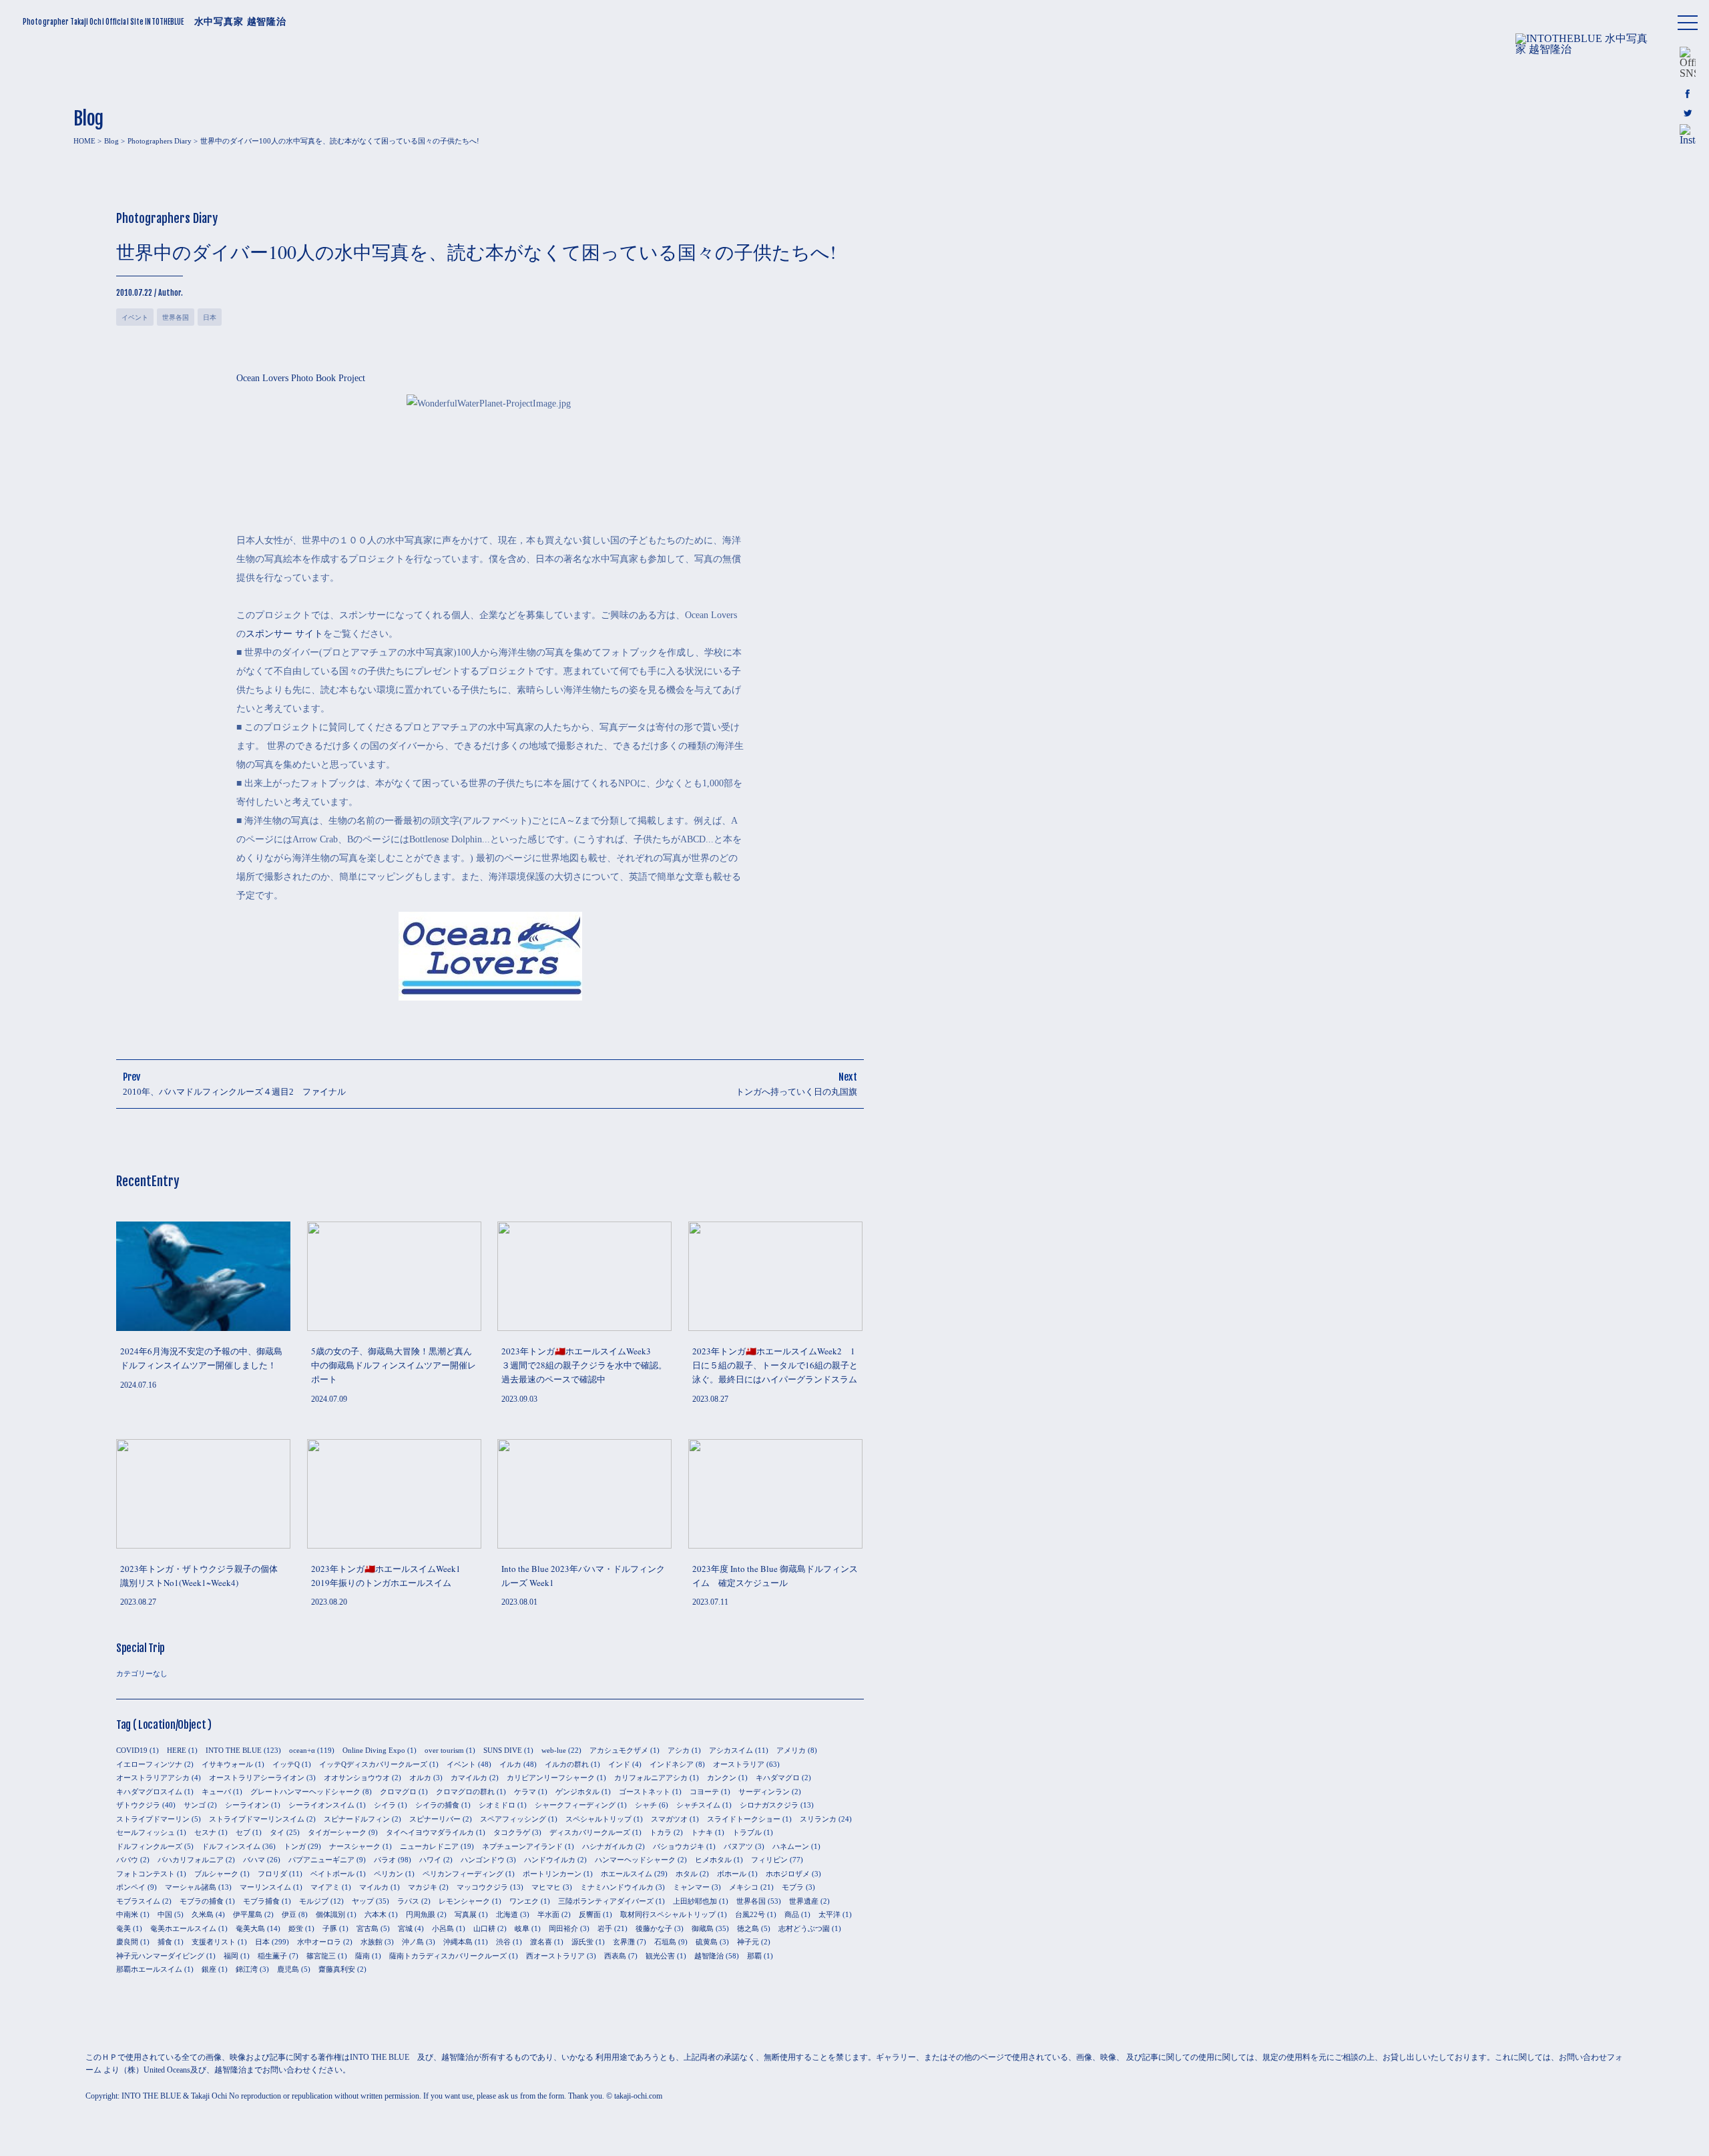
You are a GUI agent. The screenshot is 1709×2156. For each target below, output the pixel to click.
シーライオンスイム (321, 1805)
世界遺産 (804, 1901)
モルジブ (314, 1901)
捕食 (165, 1942)
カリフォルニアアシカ (651, 1778)
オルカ (420, 1778)
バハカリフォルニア (191, 1860)
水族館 (372, 1942)
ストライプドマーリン (153, 1819)
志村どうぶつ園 (804, 1928)
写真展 (466, 1914)
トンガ (295, 1846)
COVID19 (132, 1750)
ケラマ (525, 1792)
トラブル (747, 1832)
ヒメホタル (713, 1860)
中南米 (127, 1914)
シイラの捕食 (437, 1805)
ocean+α (302, 1750)
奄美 (124, 1928)
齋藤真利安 (337, 1969)
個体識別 (330, 1914)
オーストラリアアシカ (153, 1778)
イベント (135, 317)
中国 (165, 1914)
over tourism (444, 1750)
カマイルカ (469, 1778)
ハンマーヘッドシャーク (635, 1860)
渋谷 (503, 1942)
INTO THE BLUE (234, 1750)
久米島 (203, 1914)
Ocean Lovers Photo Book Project (301, 378)
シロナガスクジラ (769, 1805)
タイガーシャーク (337, 1832)
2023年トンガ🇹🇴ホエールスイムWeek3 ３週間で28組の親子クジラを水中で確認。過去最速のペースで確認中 (584, 1365)
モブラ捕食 (261, 1901)
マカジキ (423, 1887)
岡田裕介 (563, 1928)
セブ (243, 1832)
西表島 (615, 1956)
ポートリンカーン (552, 1874)
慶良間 (127, 1942)
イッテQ (286, 1764)
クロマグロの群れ (465, 1792)
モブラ (793, 1887)
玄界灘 (624, 1942)
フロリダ (272, 1874)
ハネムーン (791, 1846)
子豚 (330, 1928)
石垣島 (665, 1942)
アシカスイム (731, 1750)
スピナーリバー (435, 1819)
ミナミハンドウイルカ (617, 1887)
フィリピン (769, 1860)
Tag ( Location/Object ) (164, 1725)
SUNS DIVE (503, 1750)
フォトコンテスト (146, 1874)
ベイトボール (332, 1874)
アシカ (679, 1750)
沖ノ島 (413, 1942)
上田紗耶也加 (695, 1901)
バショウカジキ (679, 1846)
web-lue (554, 1750)
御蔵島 (703, 1928)
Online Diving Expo (374, 1750)
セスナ (205, 1832)
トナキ (702, 1832)
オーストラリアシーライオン (257, 1778)
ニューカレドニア (429, 1846)
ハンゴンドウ (483, 1860)
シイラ (385, 1805)
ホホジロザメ (788, 1874)
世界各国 (176, 317)
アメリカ (791, 1750)
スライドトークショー (744, 1819)
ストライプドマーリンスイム (257, 1819)
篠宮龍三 (321, 1956)
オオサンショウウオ (357, 1778)
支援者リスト (214, 1942)
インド (619, 1764)
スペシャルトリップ (598, 1819)
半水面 (548, 1914)
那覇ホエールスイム (149, 1969)
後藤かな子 (654, 1928)
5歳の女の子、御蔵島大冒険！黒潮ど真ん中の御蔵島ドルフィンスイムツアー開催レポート (394, 1365)
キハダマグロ (778, 1778)
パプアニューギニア (321, 1860)
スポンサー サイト (284, 634)
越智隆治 (709, 1956)
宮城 (405, 1928)
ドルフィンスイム (231, 1846)
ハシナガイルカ (608, 1846)
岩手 (605, 1928)
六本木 (376, 1914)
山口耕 (484, 1928)
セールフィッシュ (146, 1832)
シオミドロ (497, 1805)
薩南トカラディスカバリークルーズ (448, 1956)
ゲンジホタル (577, 1792)
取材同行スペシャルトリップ (668, 1914)
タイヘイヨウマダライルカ (430, 1832)
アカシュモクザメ (619, 1750)
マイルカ (374, 1887)
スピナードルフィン (357, 1819)
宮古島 (368, 1928)
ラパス (408, 1901)
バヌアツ (738, 1846)
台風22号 (750, 1914)
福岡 (231, 1956)
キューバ (216, 1792)
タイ (277, 1832)
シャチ (646, 1805)
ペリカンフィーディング (463, 1874)
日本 (210, 317)
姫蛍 (296, 1928)
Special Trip (141, 1648)
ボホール (732, 1874)
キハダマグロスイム (149, 1792)
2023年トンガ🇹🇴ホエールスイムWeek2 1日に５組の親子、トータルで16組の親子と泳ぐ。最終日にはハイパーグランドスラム (775, 1365)
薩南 (362, 1956)
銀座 (209, 1969)
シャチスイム (698, 1805)
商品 (792, 1914)
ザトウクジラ (138, 1805)
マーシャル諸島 (191, 1887)
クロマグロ (398, 1792)
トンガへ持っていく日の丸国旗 (796, 1092)
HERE (177, 1750)
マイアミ (325, 1887)
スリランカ (818, 1819)
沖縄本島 (458, 1942)
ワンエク (524, 1901)
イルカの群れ (567, 1764)
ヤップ (363, 1901)
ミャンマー (691, 1887)
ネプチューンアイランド (522, 1846)
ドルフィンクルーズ (149, 1846)
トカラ (661, 1832)
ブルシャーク (216, 1874)
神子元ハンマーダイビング (160, 1956)
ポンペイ (131, 1887)
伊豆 (289, 1914)
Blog (111, 141)
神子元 (748, 1942)
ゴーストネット (645, 1792)
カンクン (722, 1778)
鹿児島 (288, 1969)
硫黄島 (707, 1942)
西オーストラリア (555, 1956)
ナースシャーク (355, 1846)
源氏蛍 (582, 1942)
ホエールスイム (627, 1874)
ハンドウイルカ (550, 1860)
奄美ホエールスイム (183, 1928)
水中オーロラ (319, 1942)
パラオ (385, 1860)
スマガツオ (669, 1819)
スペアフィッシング (513, 1819)
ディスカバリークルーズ (590, 1832)
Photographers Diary (160, 141)
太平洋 (829, 1914)
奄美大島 (250, 1928)
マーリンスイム (265, 1887)
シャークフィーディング (575, 1805)
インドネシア (672, 1764)
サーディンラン (764, 1792)
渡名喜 (541, 1942)
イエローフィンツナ (149, 1764)
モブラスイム (138, 1901)
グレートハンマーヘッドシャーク (305, 1792)
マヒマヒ (546, 1887)
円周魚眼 (421, 1914)
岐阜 (522, 1928)
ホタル (687, 1874)
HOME (84, 141)
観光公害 (660, 1956)
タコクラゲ (512, 1832)
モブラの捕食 (202, 1901)
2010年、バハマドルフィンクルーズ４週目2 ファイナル (239, 1092)
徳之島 (748, 1928)
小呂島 (443, 1928)
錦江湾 (247, 1969)
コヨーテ (704, 1792)
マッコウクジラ (482, 1887)
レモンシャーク (464, 1901)
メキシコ (744, 1887)
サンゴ (195, 1805)
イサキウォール (227, 1764)
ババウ (127, 1860)
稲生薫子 (272, 1956)
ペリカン (389, 1874)
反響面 (590, 1914)
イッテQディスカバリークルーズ (373, 1764)
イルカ (510, 1764)
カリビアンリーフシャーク (551, 1778)
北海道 (507, 1914)
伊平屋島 (248, 1914)
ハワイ (430, 1860)
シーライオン (247, 1805)
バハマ (254, 1860)
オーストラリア (739, 1764)
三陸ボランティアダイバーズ (606, 1901)
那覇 (754, 1956)
